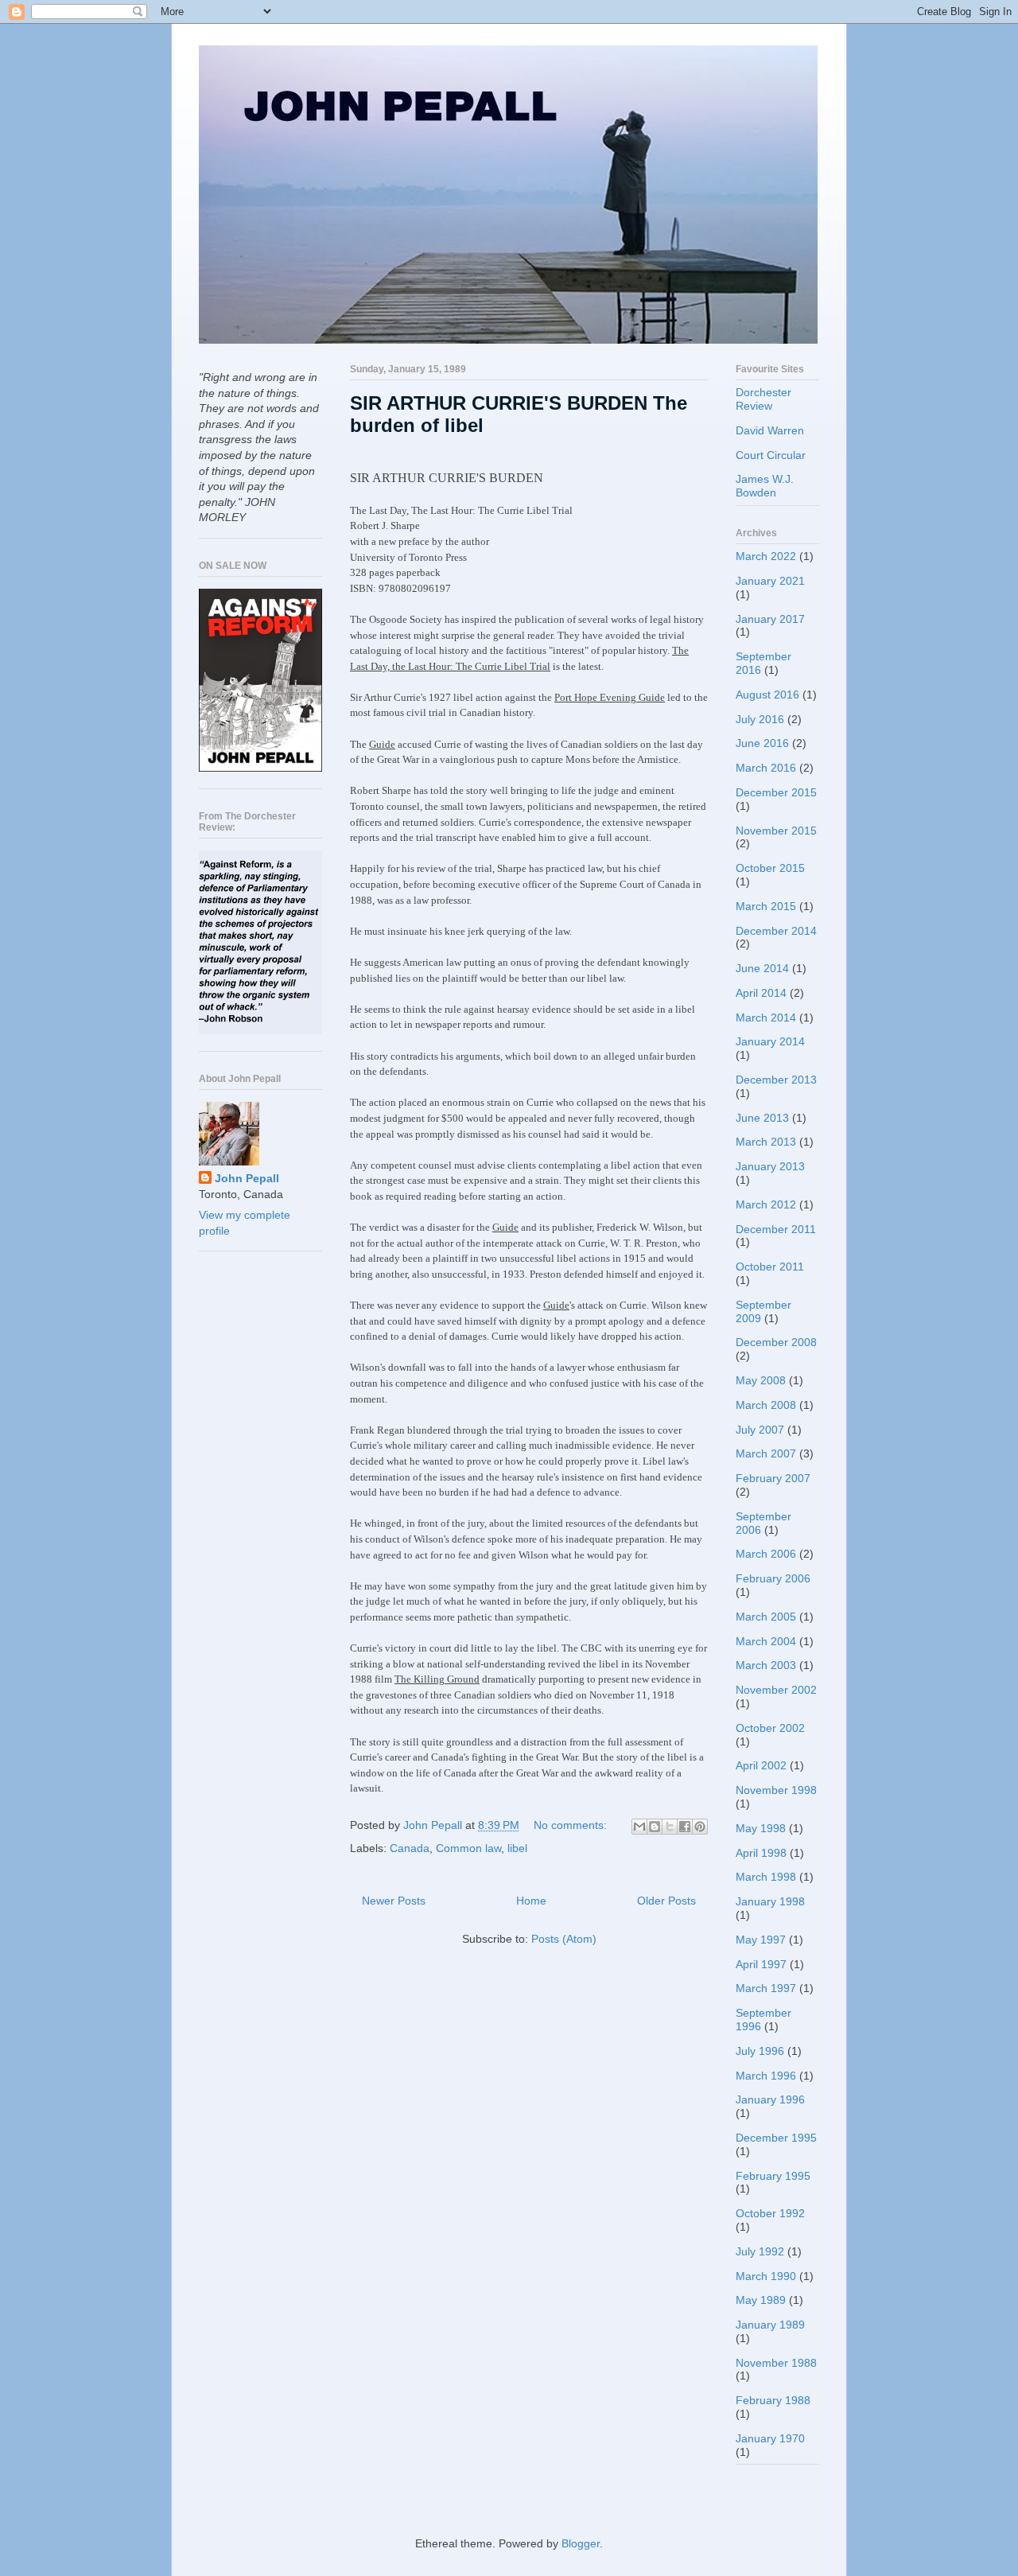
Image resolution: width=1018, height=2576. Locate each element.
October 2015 (770, 868)
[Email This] (639, 1827)
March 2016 (766, 768)
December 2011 (776, 1229)
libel (517, 1848)
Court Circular (771, 455)
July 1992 (760, 2251)
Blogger (581, 2543)
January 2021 (770, 581)
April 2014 (761, 993)
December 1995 (776, 2138)
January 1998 (770, 1901)
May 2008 (761, 1380)
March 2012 (766, 1204)
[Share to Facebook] (685, 1827)
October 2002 (770, 1728)
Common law (468, 1848)
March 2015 (766, 906)
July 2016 (760, 719)
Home (531, 1901)
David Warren (770, 430)
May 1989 (761, 2300)
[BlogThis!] (655, 1827)
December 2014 (776, 931)
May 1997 (761, 1940)
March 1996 (766, 2076)
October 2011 (770, 1267)
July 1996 (760, 2051)
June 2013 (762, 1118)
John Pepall (247, 1178)
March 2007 (766, 1453)
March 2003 (766, 1665)
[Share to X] (670, 1827)
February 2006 (773, 1578)
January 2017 (770, 619)
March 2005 (766, 1617)
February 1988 (773, 2400)
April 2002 (761, 1765)
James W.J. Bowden (765, 486)
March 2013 (766, 1142)
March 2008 (766, 1405)
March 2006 (766, 1554)
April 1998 (761, 1853)
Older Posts (666, 1901)
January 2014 (770, 1041)
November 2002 (776, 1690)
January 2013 (770, 1166)
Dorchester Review (763, 399)
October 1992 (770, 2213)
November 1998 (776, 1790)
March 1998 (766, 1877)
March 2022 (766, 556)
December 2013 (776, 1080)
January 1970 (770, 2438)
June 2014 (762, 968)
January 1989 (770, 2325)
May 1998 (761, 1828)
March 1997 (766, 1988)
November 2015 (776, 831)
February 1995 (773, 2176)
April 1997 (761, 1964)
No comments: (572, 1825)
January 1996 (770, 2099)
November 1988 (776, 2363)
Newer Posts (394, 1901)
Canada (410, 1848)
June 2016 (762, 743)
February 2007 (773, 1478)
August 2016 (767, 695)
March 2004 (766, 1641)
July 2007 (760, 1430)
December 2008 (776, 1342)
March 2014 (766, 1018)
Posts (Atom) (564, 1939)
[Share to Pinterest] (700, 1827)
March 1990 (766, 2276)
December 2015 (776, 792)
